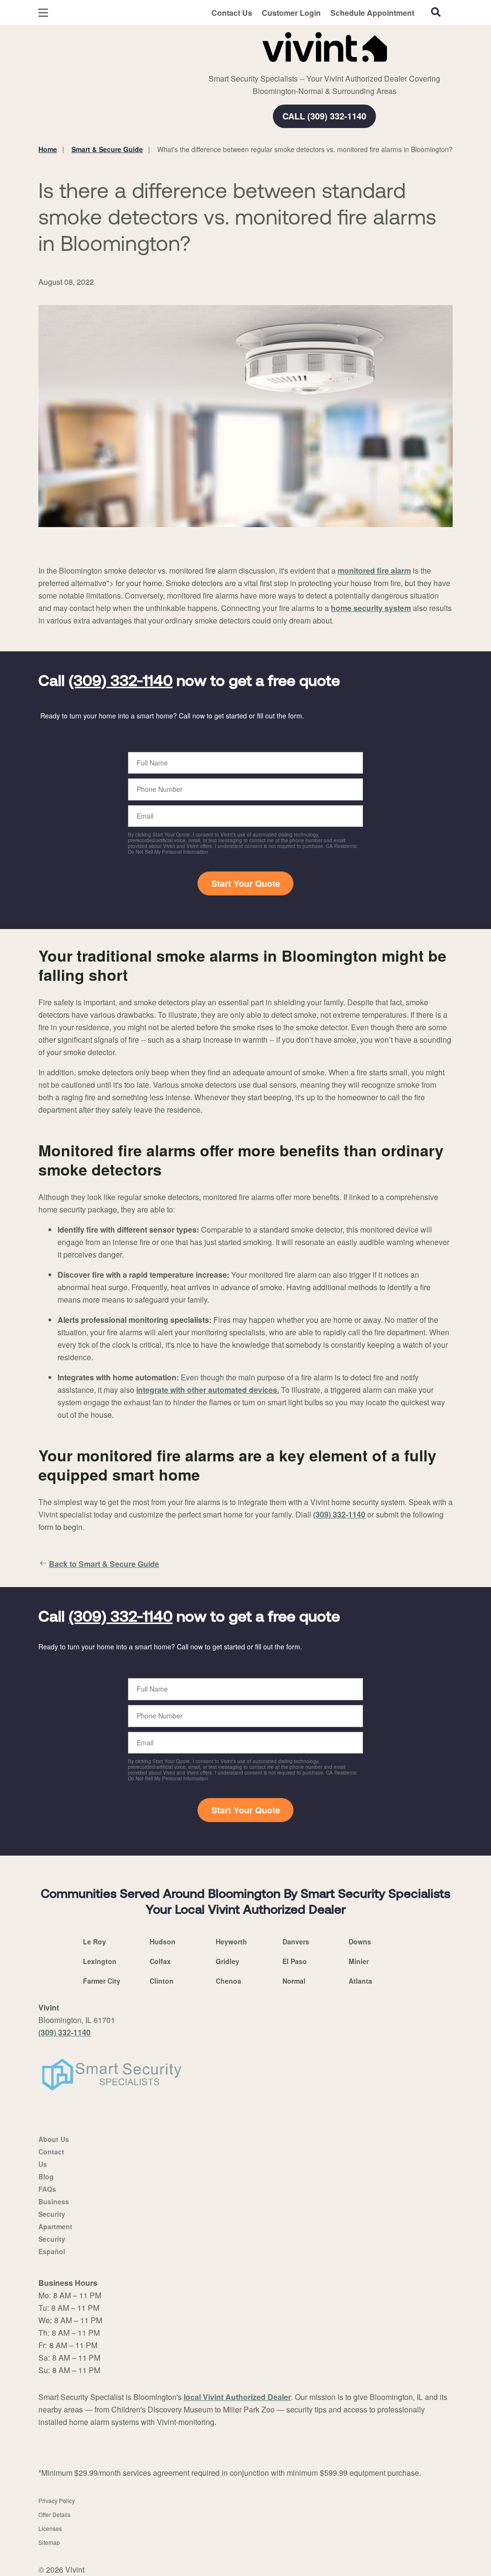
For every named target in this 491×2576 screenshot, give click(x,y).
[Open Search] (436, 12)
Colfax (160, 1961)
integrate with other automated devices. (208, 1390)
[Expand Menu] (169, 45)
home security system (371, 608)
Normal (294, 1981)
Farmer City (102, 1981)
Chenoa (228, 1981)
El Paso (295, 1961)
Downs (360, 1941)
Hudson (163, 1941)
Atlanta (360, 1981)
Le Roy (94, 1941)
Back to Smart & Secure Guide (104, 1564)
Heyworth (231, 1941)
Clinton (162, 1981)
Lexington (100, 1961)
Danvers (296, 1941)
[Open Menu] (43, 13)
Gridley (228, 1961)
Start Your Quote (246, 883)
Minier (359, 1961)
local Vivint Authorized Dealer (237, 2397)
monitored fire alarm (374, 570)
